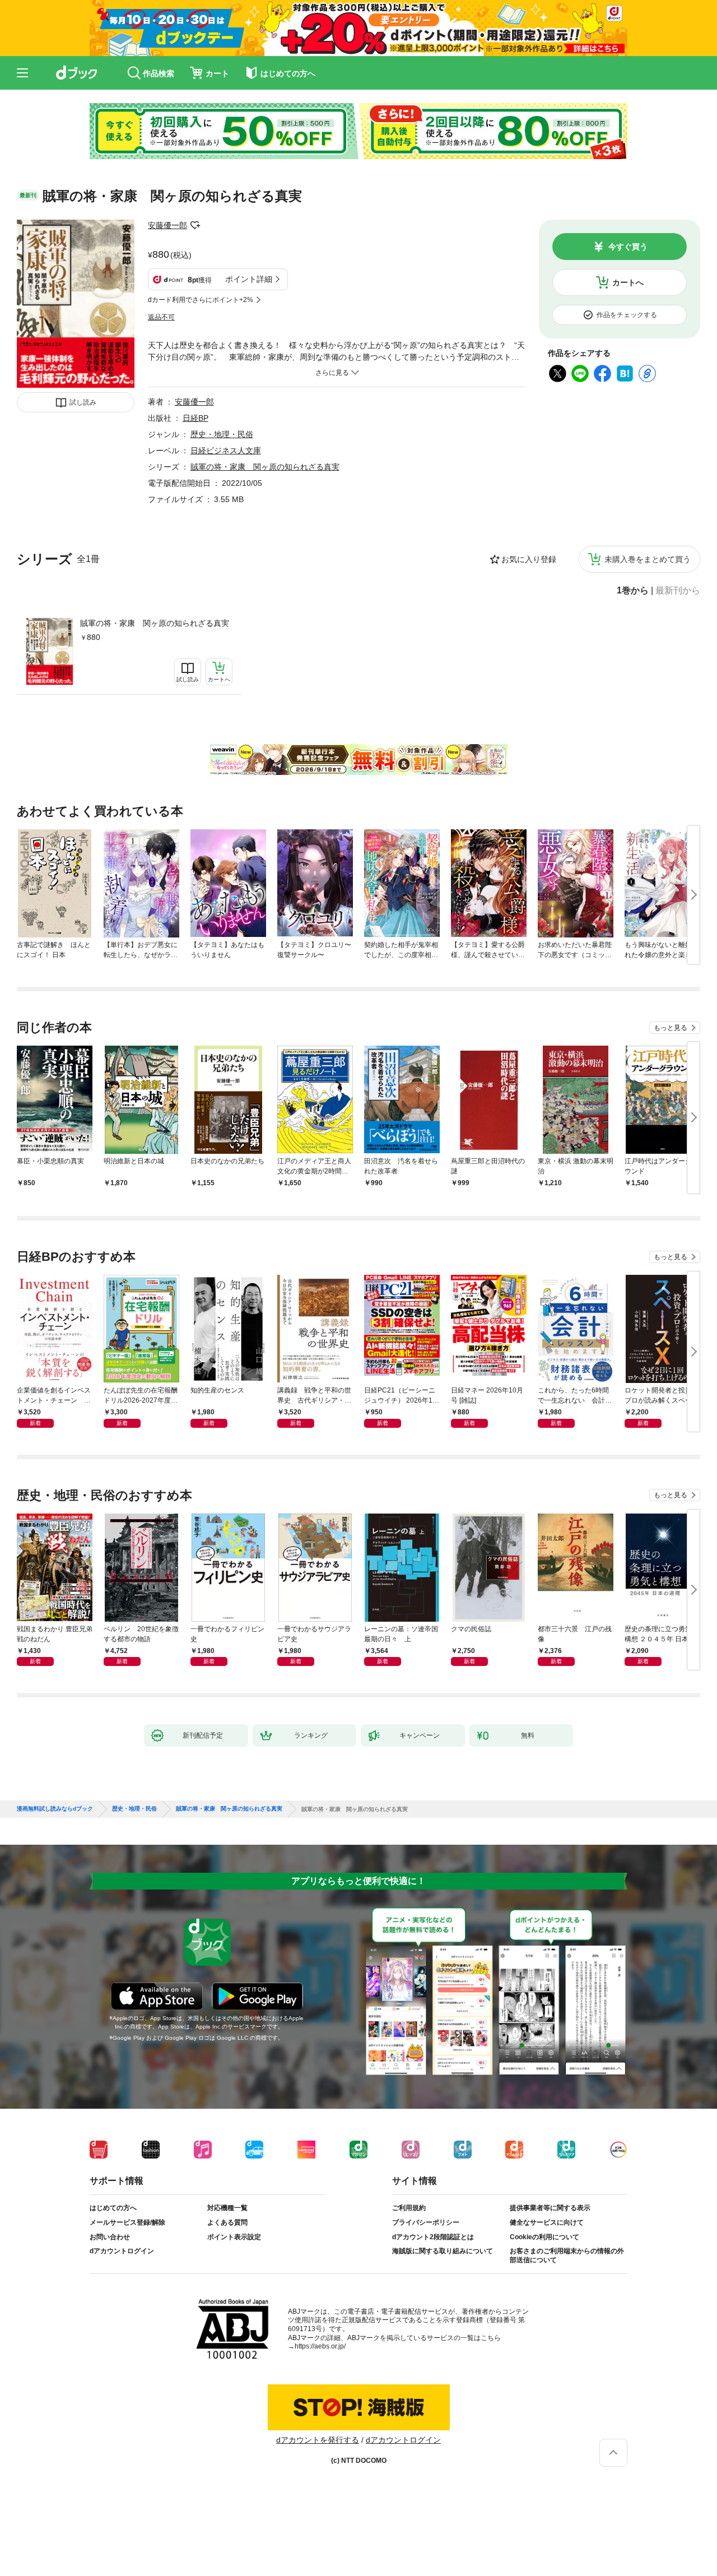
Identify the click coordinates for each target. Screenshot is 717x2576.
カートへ (628, 282)
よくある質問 (227, 2222)
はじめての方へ (113, 2208)
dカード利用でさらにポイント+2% (201, 300)
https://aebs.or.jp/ (320, 2346)
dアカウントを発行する (318, 2440)
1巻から (633, 591)
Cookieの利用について (544, 2237)
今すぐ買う (628, 247)
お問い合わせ (110, 2237)
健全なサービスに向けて (547, 2222)
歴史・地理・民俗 (222, 434)
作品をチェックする (627, 315)
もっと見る (671, 1028)
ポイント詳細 (249, 279)
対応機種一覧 (227, 2208)
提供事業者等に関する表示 (550, 2208)
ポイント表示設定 (234, 2237)
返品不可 (161, 317)
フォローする (195, 225)
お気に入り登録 (529, 559)
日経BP (195, 418)
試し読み (83, 402)
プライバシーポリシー (426, 2222)
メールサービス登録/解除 (127, 2222)
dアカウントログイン (122, 2251)
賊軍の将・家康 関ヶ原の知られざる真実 (155, 623)
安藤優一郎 (167, 225)
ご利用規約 (409, 2208)
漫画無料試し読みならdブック (55, 1809)
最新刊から (678, 591)
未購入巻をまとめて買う (648, 559)
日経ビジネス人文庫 (226, 451)
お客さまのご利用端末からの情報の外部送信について (567, 2255)
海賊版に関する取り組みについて (443, 2251)
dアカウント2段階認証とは (433, 2237)
